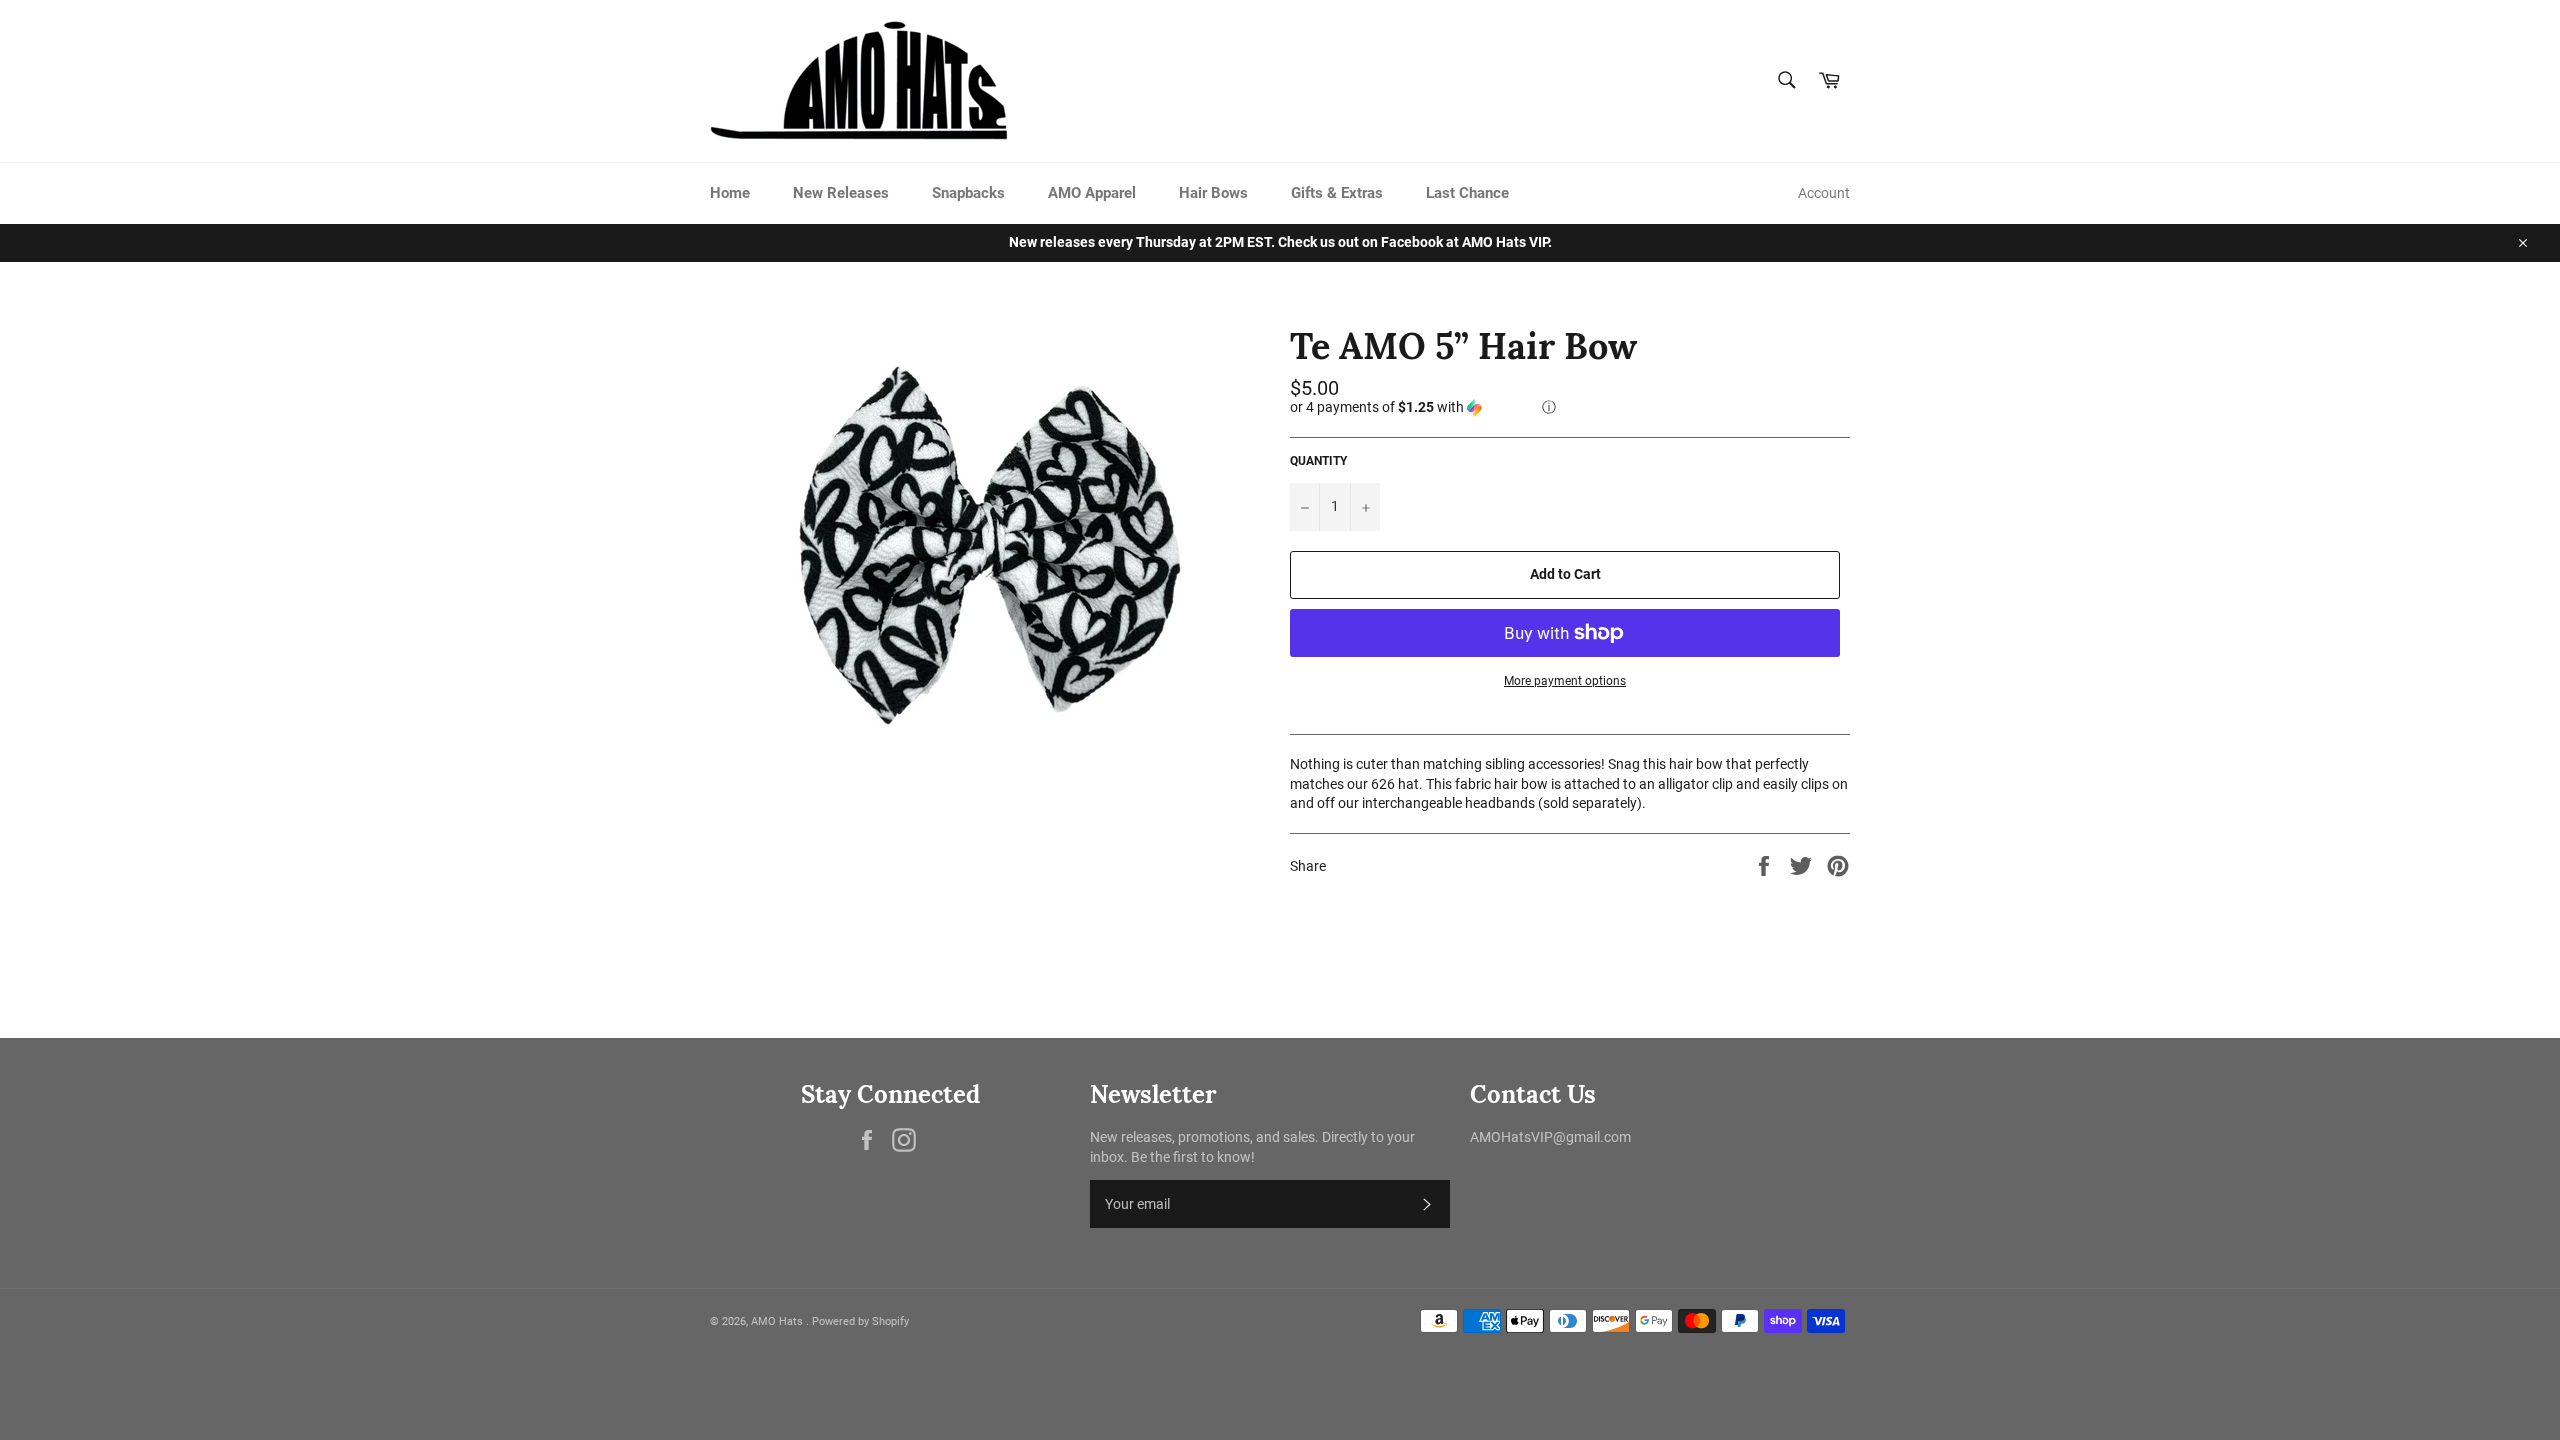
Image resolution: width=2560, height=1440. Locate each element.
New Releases (841, 193)
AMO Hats (778, 1321)
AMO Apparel (1092, 193)
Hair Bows (1213, 193)
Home (730, 193)
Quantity (1318, 461)
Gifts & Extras (1337, 193)
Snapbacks (968, 193)
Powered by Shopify (860, 1321)
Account (1824, 193)
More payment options (1565, 681)
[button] (1570, 407)
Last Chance (1467, 193)
